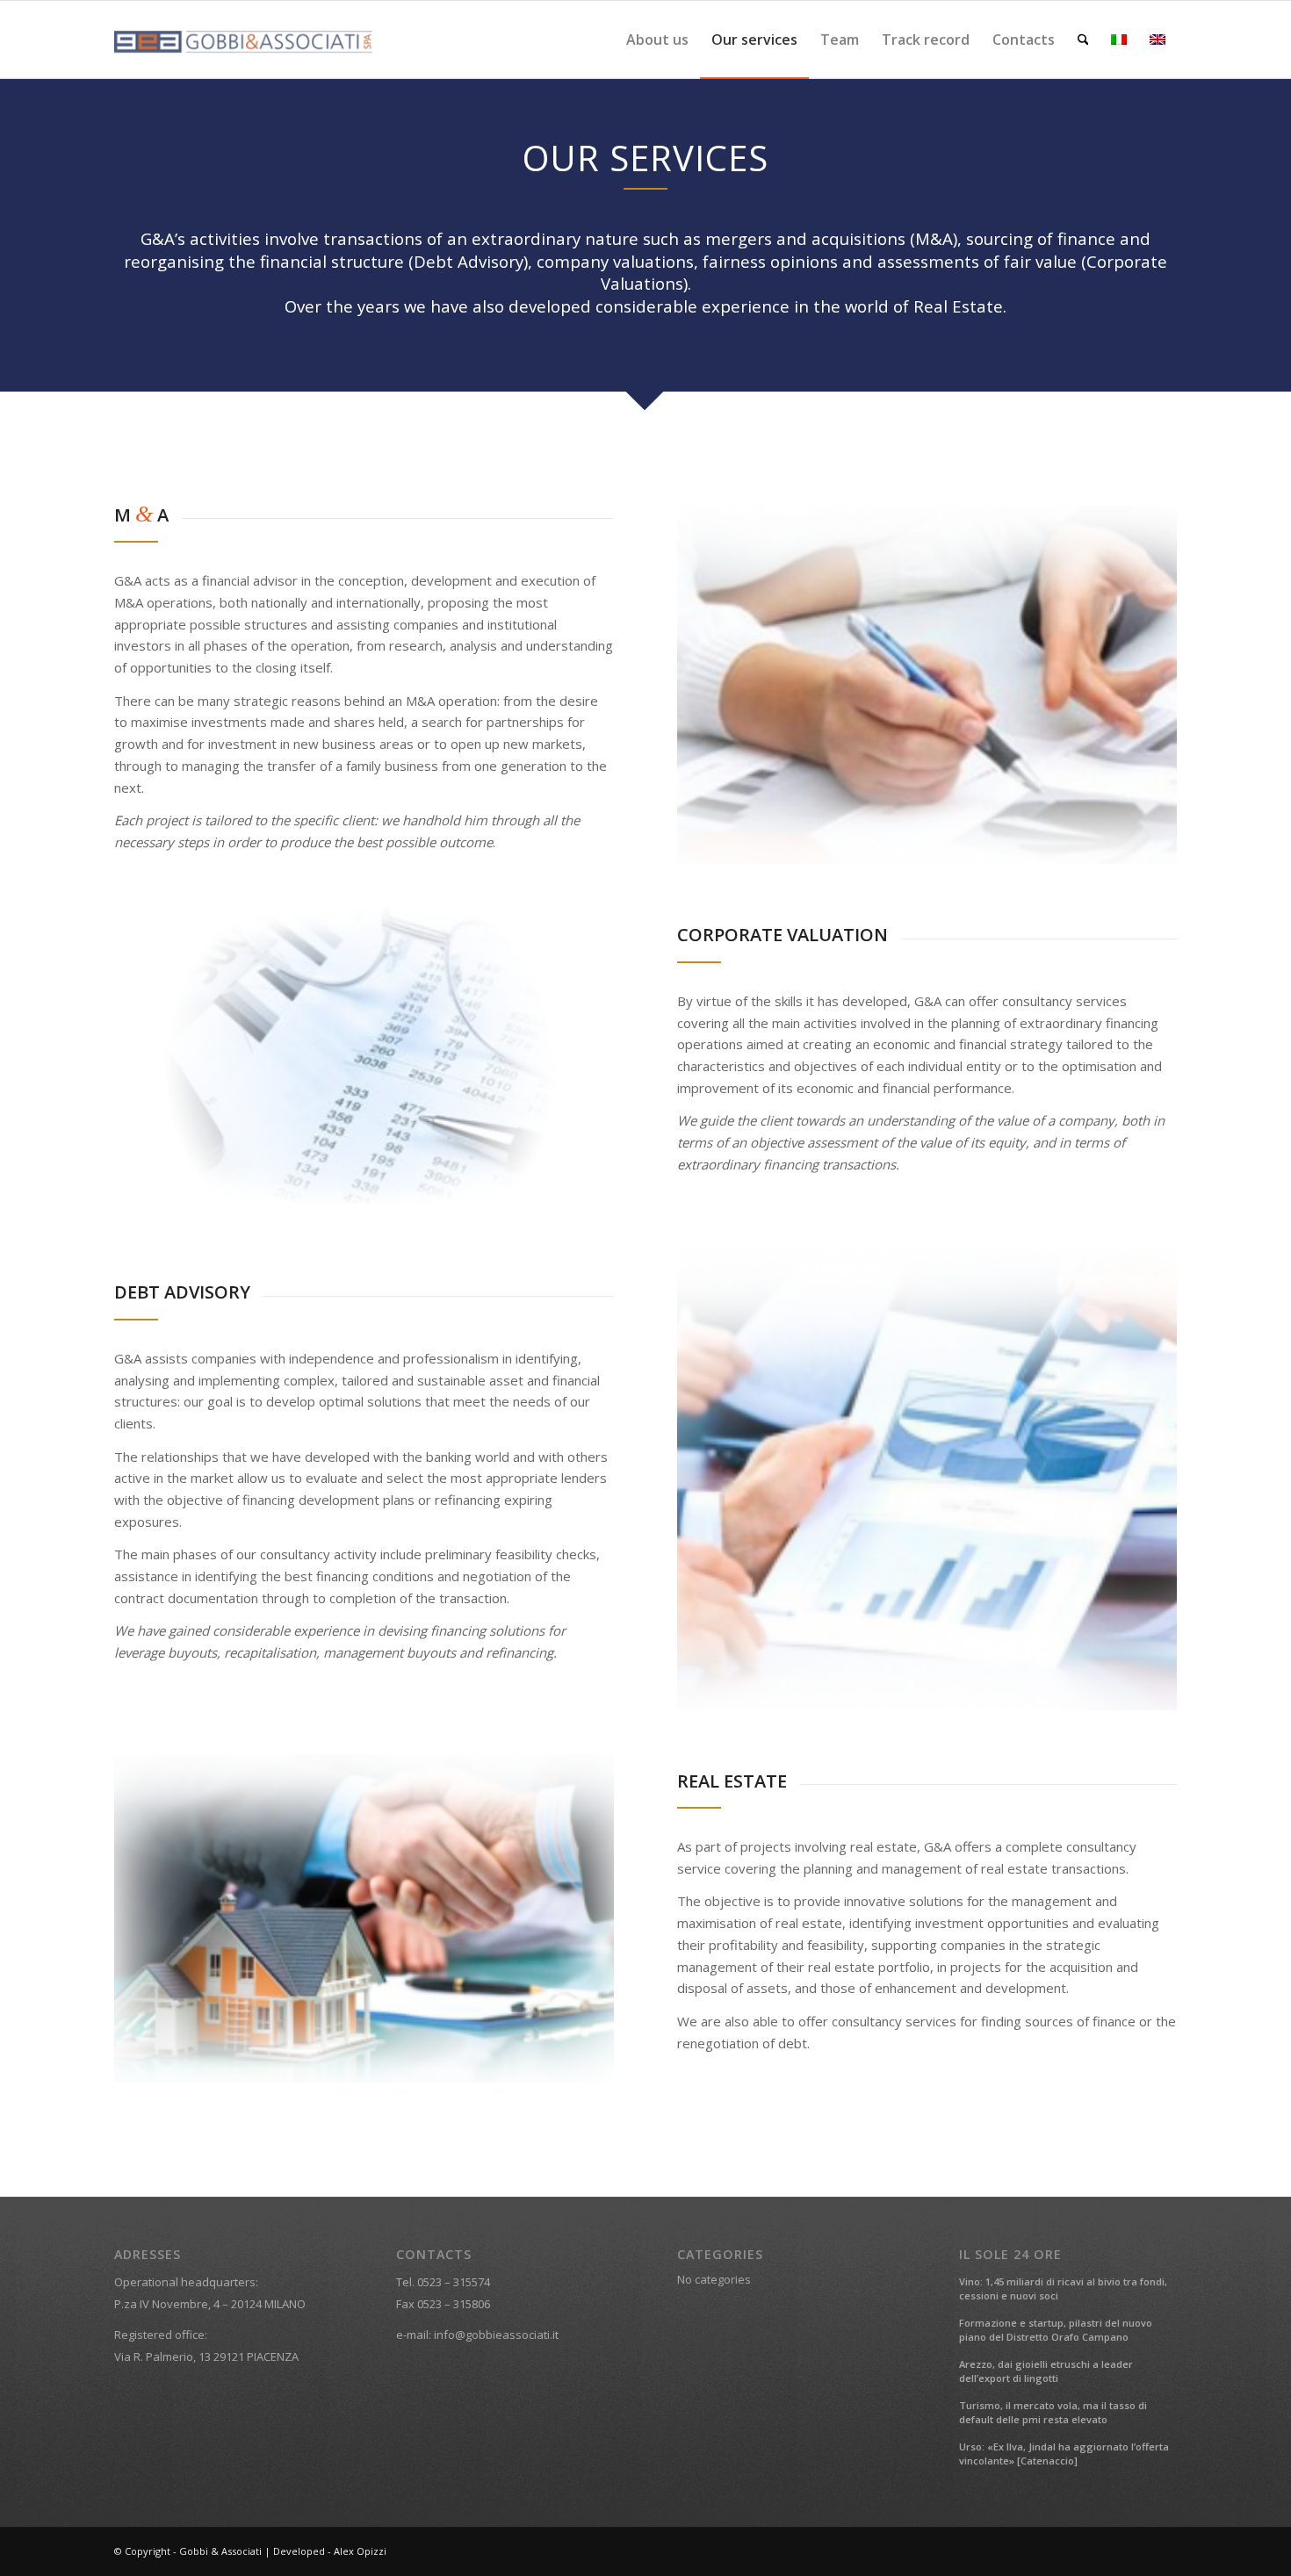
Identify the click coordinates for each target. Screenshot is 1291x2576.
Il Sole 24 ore (1010, 2255)
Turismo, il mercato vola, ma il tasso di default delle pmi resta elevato (1053, 2413)
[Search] (1083, 40)
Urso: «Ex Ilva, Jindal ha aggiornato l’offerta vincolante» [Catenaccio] (1064, 2454)
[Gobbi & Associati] (246, 40)
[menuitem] (657, 40)
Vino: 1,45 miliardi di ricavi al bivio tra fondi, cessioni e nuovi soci (1063, 2289)
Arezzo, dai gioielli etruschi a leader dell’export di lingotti (1046, 2371)
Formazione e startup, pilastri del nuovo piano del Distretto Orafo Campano (1056, 2330)
